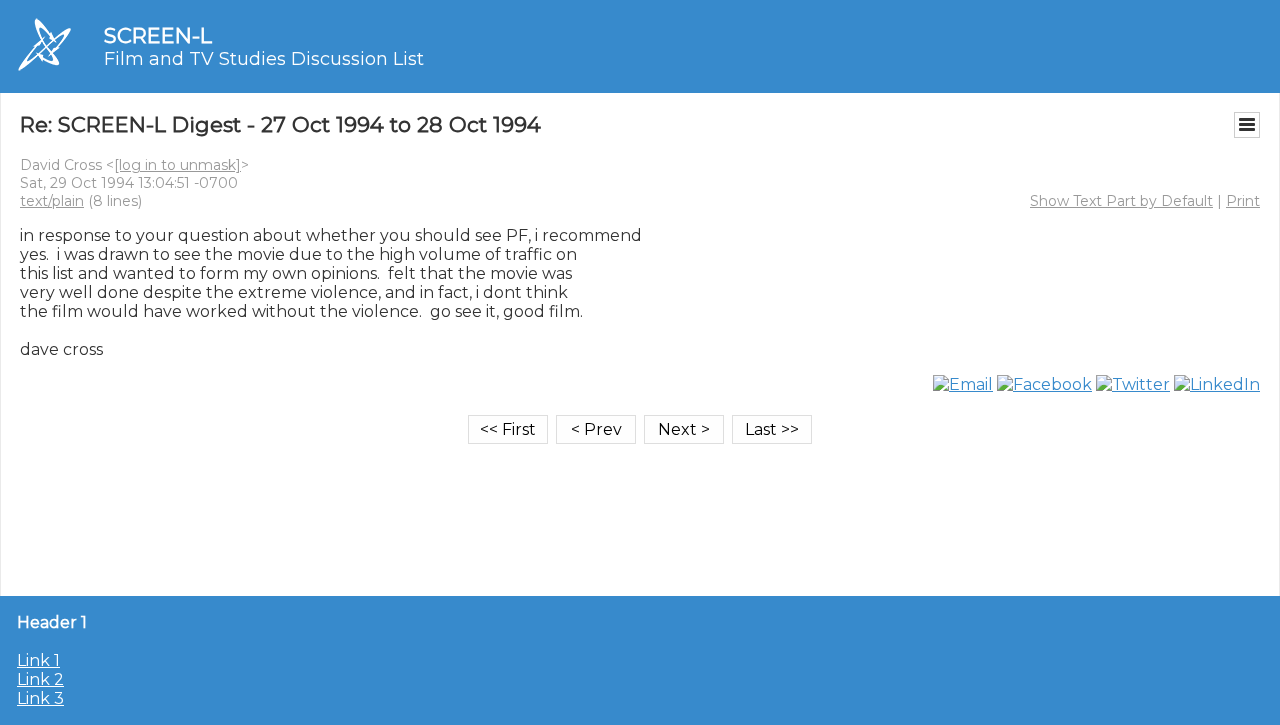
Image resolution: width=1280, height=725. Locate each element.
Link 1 (38, 660)
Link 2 (40, 679)
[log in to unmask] (177, 165)
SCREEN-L (158, 35)
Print (1243, 201)
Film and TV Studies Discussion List (264, 59)
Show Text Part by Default (1121, 201)
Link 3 (40, 698)
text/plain (52, 201)
